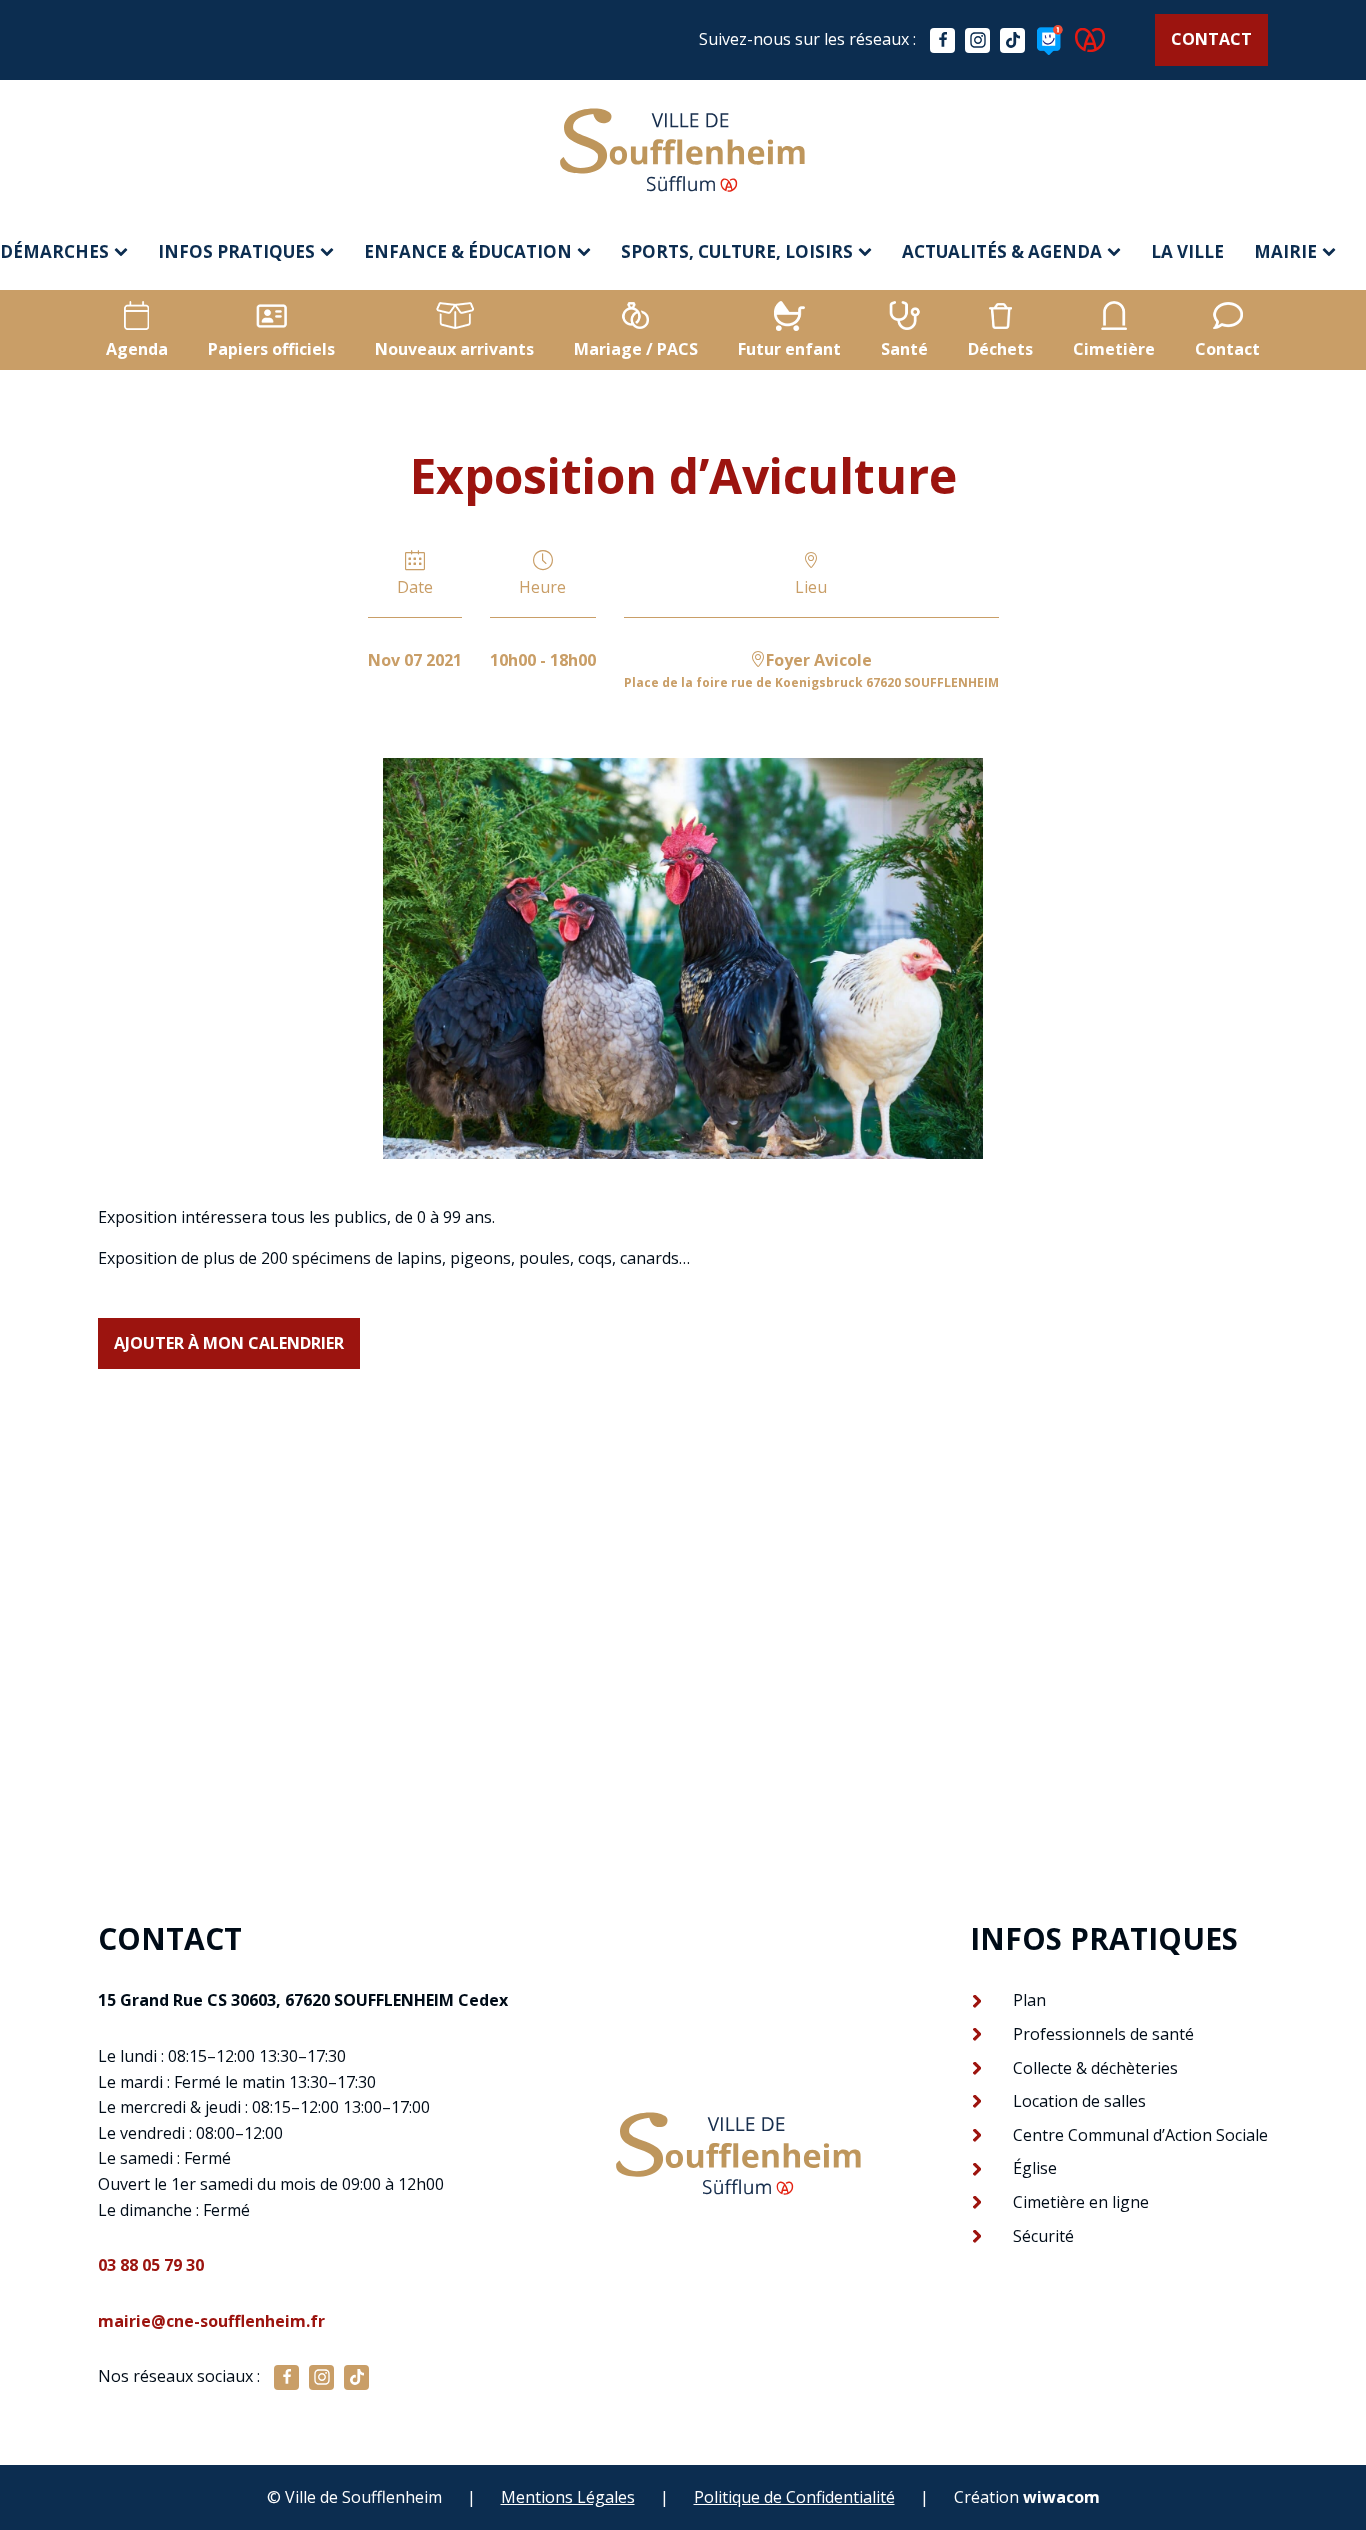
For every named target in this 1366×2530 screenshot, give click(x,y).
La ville (1187, 251)
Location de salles (1079, 2101)
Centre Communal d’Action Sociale (1140, 2135)
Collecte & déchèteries (1095, 2068)
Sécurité (1043, 2236)
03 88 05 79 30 (151, 2265)
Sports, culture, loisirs (737, 251)
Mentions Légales (568, 2497)
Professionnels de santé (1103, 2034)
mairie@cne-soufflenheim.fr (211, 2321)
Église (1035, 2168)
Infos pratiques (236, 251)
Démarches (54, 251)
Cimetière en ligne (1081, 2202)
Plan (1029, 2000)
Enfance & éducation (468, 251)
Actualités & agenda (1002, 251)
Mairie (1285, 251)
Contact (1211, 39)
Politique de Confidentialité (794, 2497)
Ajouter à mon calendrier (229, 1343)
